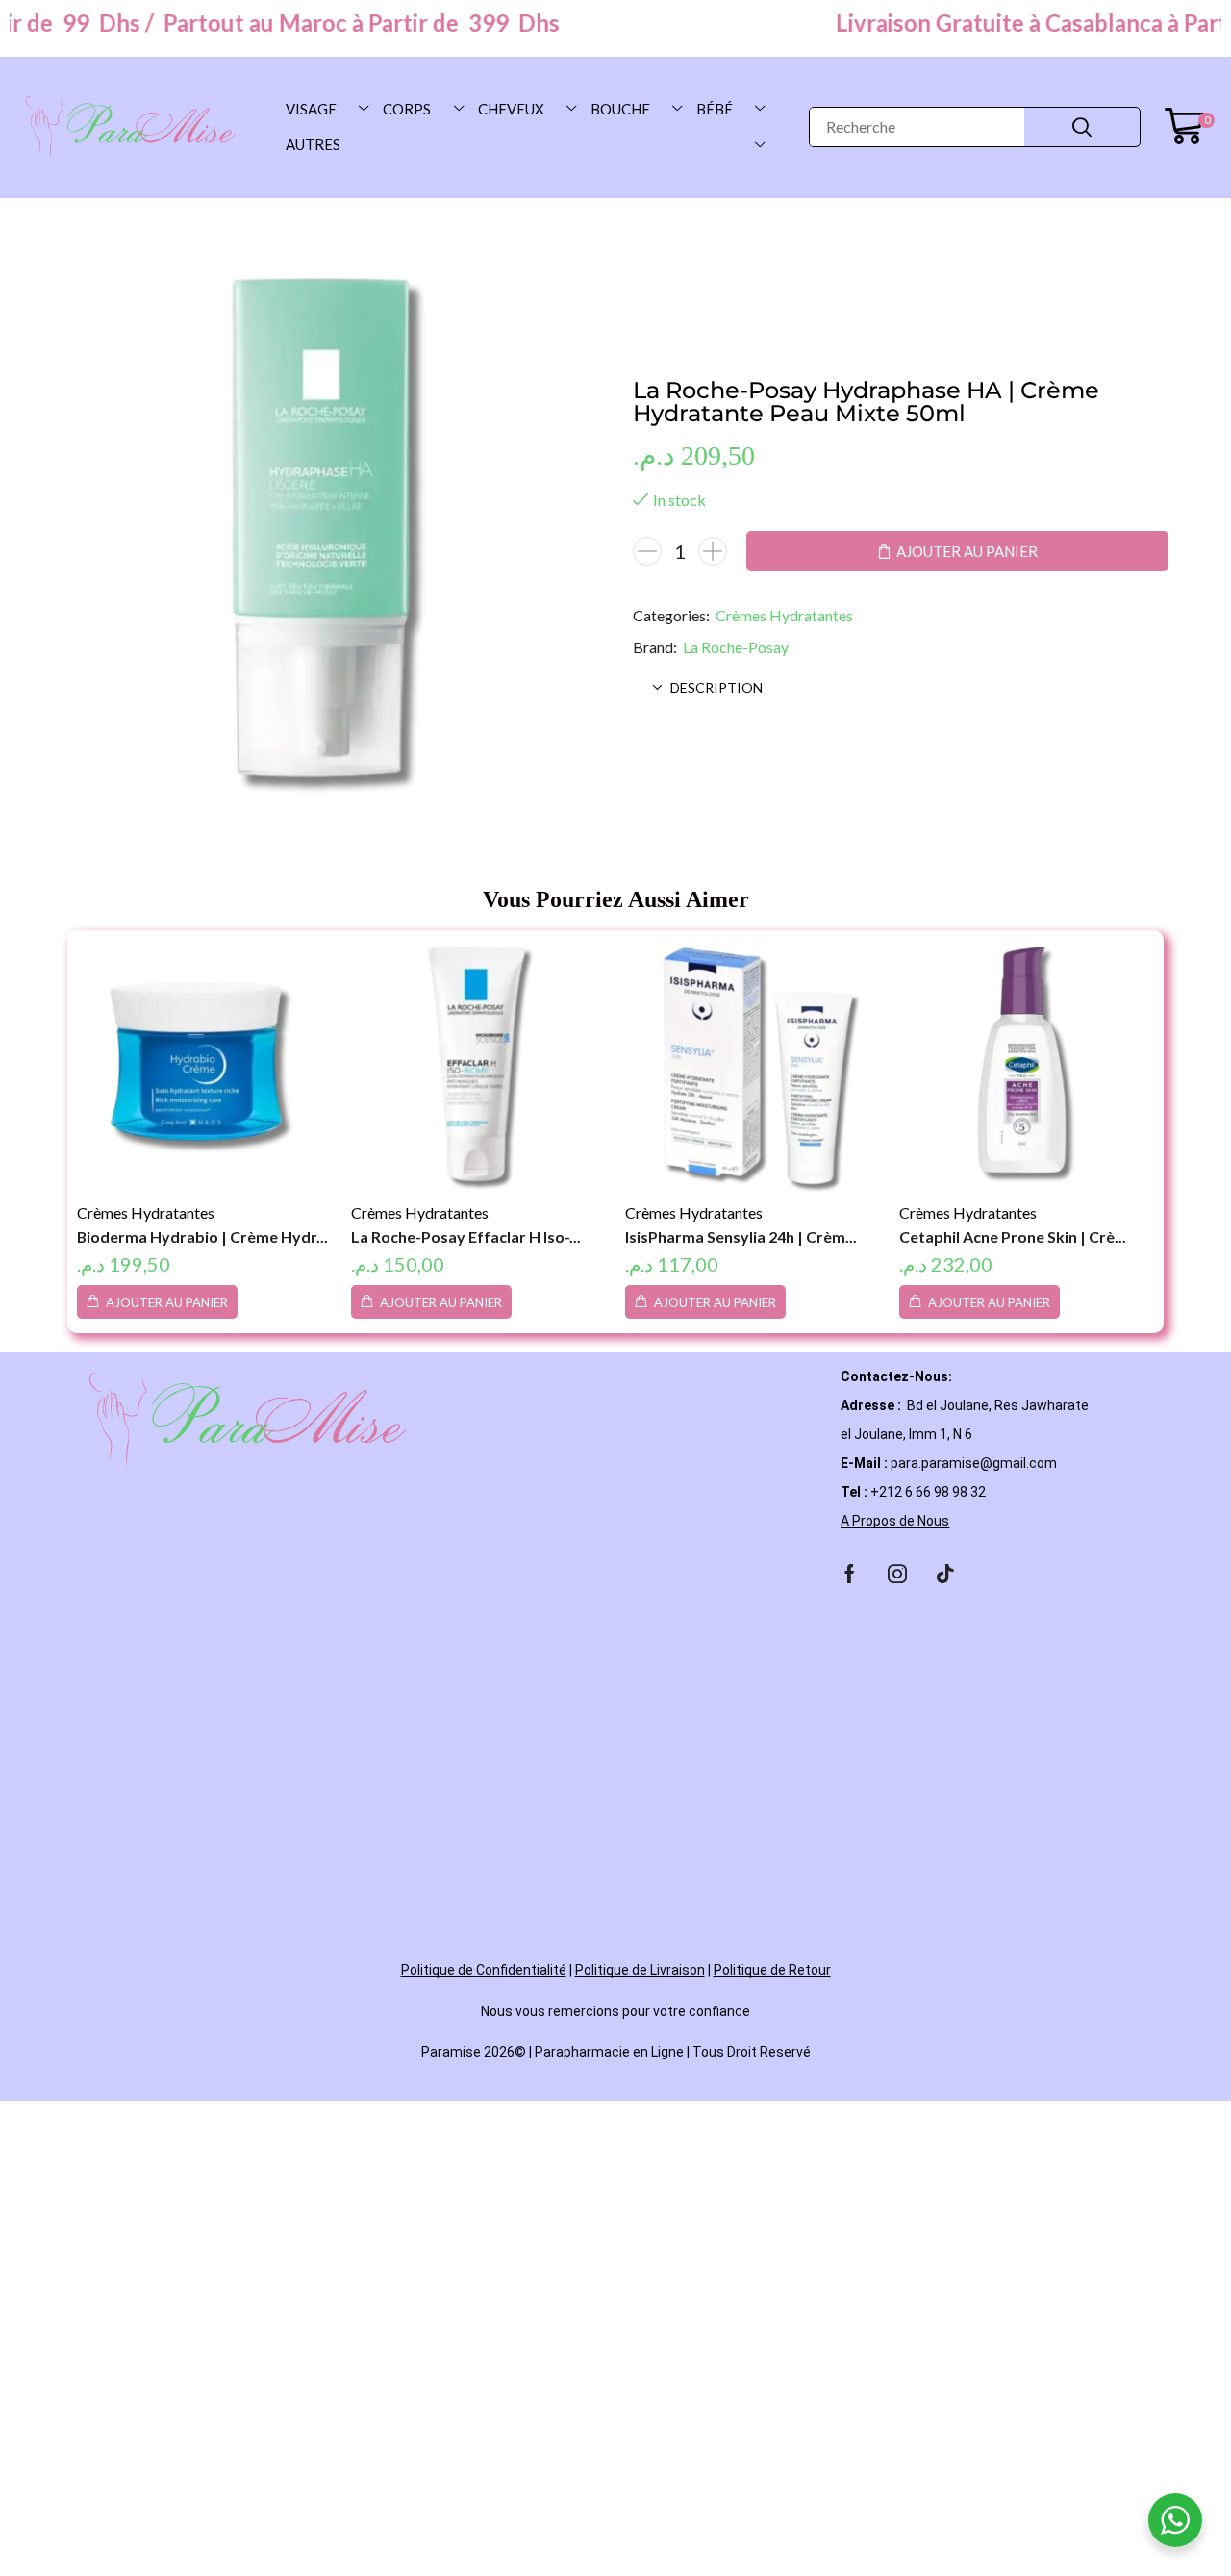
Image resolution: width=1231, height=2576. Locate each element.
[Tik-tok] (945, 1574)
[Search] (1082, 127)
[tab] (901, 688)
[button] (1189, 127)
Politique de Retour (772, 1970)
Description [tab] (716, 687)
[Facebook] (850, 1574)
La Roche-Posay (736, 647)
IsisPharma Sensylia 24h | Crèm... (741, 1237)
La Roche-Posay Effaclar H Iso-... (466, 1237)
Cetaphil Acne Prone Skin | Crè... (1013, 1237)
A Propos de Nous (895, 1521)
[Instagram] (897, 1574)
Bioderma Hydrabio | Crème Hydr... (202, 1237)
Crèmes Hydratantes (784, 615)
